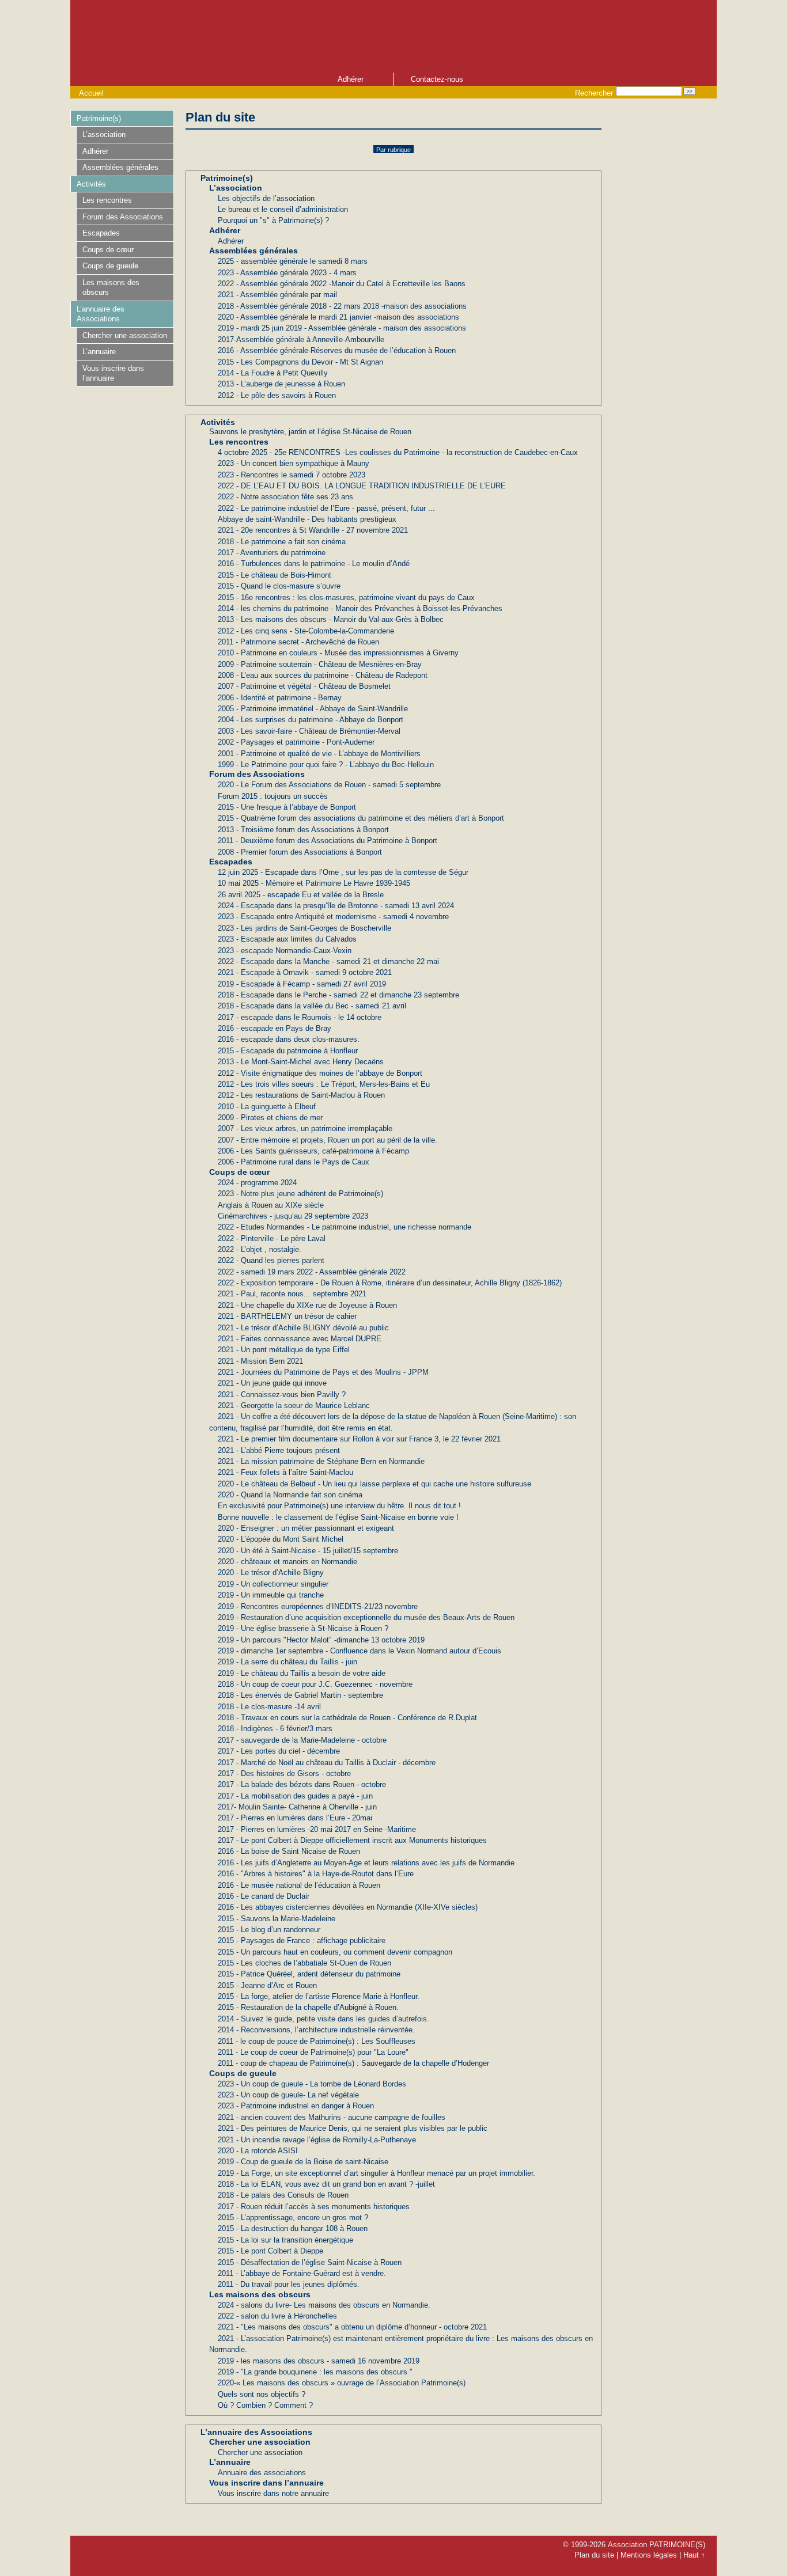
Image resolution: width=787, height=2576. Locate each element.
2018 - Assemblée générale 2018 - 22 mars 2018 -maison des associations (342, 306)
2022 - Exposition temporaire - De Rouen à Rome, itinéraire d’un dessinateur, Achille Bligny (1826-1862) (390, 1283)
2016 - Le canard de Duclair (264, 1896)
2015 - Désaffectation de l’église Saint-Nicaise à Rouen (310, 2262)
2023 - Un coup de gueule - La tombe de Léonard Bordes (312, 2084)
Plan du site (594, 2555)
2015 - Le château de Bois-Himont (275, 575)
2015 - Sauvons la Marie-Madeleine (277, 1919)
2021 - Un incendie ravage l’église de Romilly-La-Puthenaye (317, 2140)
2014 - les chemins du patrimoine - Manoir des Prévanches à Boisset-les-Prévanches (360, 608)
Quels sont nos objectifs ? (262, 2394)
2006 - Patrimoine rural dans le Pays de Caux (294, 1162)
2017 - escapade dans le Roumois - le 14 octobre (300, 1017)
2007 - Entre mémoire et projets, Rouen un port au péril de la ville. (328, 1140)
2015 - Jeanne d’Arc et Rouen (267, 1985)
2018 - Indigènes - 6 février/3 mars (275, 1729)
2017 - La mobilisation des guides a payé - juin (295, 1796)
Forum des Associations (257, 774)
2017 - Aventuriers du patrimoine (272, 553)
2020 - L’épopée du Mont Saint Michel (281, 1539)
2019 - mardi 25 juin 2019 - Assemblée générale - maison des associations (342, 328)
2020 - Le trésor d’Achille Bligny (271, 1572)
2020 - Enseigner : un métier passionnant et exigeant (306, 1528)
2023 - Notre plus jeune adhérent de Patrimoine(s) (300, 1194)
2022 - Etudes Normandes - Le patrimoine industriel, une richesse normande (345, 1227)
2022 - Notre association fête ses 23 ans (285, 497)
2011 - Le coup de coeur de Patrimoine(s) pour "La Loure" (313, 2052)
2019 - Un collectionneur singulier (273, 1584)
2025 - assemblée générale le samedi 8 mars (293, 261)
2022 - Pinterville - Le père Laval (272, 1238)
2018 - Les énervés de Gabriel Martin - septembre (300, 1695)
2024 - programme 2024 (257, 1183)
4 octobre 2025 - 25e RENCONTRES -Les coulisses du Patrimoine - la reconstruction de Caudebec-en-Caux (398, 452)
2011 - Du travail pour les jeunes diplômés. (289, 2284)
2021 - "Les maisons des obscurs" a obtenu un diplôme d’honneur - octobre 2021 (352, 2327)
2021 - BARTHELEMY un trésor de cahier (287, 1316)
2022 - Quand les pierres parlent (271, 1260)
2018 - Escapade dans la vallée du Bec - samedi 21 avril (312, 1006)
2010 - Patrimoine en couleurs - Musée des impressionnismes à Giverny (338, 653)
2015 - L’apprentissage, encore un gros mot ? (293, 2218)
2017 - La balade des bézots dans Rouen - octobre (302, 1784)
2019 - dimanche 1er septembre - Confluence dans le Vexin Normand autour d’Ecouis (360, 1651)
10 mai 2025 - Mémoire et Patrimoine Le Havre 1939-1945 (314, 883)
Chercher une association (260, 2442)
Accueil (91, 93)
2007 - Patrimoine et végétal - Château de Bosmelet (304, 686)
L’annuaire (230, 2462)
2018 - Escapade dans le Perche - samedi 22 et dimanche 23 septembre (338, 995)
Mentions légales (649, 2555)
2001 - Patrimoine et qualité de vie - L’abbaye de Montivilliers (319, 754)
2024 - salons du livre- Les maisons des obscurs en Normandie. (324, 2305)
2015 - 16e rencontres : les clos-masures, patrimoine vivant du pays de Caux (346, 597)
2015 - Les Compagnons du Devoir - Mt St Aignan (300, 362)
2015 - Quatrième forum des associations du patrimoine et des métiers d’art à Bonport (361, 818)
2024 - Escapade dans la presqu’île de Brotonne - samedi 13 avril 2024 (336, 906)
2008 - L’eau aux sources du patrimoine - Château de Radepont (323, 675)
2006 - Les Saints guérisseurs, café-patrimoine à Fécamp (313, 1151)
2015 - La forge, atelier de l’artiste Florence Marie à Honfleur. (319, 1996)
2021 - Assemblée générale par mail (277, 295)
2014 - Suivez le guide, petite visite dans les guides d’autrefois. (323, 2019)
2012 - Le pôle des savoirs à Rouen (277, 395)
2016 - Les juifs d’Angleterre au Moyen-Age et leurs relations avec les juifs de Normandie (366, 1863)
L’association (236, 188)
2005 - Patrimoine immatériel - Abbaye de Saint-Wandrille (313, 709)
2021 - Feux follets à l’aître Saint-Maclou (285, 1472)
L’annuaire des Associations (256, 2432)
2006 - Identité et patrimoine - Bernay (280, 698)
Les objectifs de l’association (266, 198)
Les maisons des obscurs (260, 2294)
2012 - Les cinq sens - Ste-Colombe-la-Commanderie (306, 631)
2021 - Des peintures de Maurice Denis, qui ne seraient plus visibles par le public (353, 2128)
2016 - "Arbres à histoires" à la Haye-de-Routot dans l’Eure (316, 1874)
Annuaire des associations (262, 2473)
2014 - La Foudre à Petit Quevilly (273, 373)
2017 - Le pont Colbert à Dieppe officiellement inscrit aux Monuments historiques (352, 1840)
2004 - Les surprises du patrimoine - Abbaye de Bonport (311, 720)
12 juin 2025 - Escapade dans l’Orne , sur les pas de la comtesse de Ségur (343, 872)
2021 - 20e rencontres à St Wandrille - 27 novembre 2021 (313, 530)
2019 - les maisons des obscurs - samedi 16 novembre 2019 (319, 2361)
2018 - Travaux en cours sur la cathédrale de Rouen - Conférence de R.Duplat (347, 1718)
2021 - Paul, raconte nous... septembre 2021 (292, 1294)
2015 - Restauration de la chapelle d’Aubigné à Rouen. (308, 2007)
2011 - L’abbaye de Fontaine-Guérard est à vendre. (302, 2273)
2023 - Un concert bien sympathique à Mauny (294, 463)
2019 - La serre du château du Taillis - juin (287, 1662)
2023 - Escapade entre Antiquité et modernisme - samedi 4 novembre (333, 917)
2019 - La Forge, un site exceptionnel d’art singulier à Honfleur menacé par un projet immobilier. (377, 2173)
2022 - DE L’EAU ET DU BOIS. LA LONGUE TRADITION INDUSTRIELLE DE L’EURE (362, 486)
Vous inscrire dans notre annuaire (273, 2493)
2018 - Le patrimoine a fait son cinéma (282, 542)
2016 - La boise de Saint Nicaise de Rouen (289, 1851)
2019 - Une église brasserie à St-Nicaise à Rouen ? (303, 1628)
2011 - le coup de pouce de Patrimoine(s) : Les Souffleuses (317, 2041)
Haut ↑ (694, 2555)
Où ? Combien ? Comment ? (265, 2405)
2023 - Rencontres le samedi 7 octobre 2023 (292, 475)
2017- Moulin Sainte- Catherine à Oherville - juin (297, 1807)
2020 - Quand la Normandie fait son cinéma (290, 1495)
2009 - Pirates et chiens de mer (270, 1118)
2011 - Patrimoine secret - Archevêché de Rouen (298, 642)
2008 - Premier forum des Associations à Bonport (300, 852)
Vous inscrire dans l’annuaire (266, 2483)
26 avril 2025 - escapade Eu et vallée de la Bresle (301, 895)
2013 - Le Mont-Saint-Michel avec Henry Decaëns (301, 1062)
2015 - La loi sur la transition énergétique (285, 2240)
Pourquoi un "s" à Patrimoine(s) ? (273, 220)
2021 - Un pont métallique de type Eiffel (284, 1350)
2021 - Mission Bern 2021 (260, 1361)
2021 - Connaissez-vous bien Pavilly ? (282, 1395)
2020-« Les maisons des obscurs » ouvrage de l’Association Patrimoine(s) (342, 2383)
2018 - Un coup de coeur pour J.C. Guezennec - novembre (315, 1684)
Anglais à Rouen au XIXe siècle (271, 1205)
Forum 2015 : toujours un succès (273, 796)
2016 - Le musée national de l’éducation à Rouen (299, 1885)
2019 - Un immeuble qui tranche (271, 1595)
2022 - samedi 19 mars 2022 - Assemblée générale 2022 (312, 1272)
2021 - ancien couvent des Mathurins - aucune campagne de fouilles (332, 2117)
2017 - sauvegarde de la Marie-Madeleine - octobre (302, 1740)
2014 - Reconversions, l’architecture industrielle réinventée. (316, 2030)
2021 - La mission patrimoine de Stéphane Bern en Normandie (321, 1461)
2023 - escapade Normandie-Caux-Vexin (285, 951)
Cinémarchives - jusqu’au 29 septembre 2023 (293, 1216)
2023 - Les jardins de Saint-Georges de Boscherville (304, 928)
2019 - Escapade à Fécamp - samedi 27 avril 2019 (302, 984)
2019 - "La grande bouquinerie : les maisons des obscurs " (315, 2372)
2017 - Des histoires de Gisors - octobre (284, 1773)
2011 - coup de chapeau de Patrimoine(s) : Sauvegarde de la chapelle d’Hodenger (353, 2063)
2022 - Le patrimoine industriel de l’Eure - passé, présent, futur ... (326, 508)
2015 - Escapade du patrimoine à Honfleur (288, 1051)
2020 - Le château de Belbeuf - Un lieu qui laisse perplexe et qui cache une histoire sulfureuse (374, 1484)
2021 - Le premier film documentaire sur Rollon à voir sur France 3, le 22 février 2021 (359, 1439)
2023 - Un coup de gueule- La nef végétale (288, 2095)
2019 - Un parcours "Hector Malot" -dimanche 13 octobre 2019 (321, 1640)
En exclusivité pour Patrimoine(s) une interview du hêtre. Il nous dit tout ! (339, 1506)
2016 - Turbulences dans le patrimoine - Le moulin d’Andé (314, 564)
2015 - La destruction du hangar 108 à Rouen (293, 2228)
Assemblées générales (253, 251)
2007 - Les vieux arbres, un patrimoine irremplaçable (305, 1128)
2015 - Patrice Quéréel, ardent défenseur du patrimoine (309, 1974)
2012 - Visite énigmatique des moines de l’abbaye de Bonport (320, 1073)
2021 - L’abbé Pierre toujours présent (279, 1450)
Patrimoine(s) (227, 178)
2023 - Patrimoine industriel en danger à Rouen (296, 2106)
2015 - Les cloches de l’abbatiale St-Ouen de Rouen (304, 1963)
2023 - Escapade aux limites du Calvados (287, 939)
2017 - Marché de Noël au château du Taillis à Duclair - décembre (327, 1763)
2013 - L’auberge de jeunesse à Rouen (281, 384)
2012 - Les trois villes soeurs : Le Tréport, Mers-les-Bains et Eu (324, 1084)
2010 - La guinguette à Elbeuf (267, 1107)
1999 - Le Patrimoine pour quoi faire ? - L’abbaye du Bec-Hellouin (326, 765)
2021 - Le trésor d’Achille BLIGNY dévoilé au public (303, 1328)
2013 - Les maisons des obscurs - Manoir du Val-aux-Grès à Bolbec (331, 619)
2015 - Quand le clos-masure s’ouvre (279, 586)
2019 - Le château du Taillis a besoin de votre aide (302, 1673)
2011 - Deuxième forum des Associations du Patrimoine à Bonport (328, 841)
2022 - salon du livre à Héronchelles (277, 2316)
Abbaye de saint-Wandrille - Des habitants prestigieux (307, 519)
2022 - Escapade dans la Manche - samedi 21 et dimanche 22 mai (328, 961)
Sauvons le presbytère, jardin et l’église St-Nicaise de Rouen (310, 432)
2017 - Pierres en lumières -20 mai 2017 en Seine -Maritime (317, 1829)
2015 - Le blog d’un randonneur (269, 1930)
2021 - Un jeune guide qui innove (272, 1383)
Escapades (231, 862)
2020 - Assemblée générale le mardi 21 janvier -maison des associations (338, 317)
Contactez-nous (437, 79)
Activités (218, 422)
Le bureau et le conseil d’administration (283, 209)
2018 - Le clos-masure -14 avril (269, 1707)
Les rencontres (239, 442)
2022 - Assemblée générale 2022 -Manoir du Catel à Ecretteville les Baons (342, 284)
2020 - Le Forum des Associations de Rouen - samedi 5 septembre (329, 785)
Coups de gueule (243, 2073)
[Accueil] (312, 35)
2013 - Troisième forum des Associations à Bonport (303, 830)
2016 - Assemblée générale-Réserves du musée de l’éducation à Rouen (337, 350)
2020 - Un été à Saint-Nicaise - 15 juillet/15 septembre (308, 1551)
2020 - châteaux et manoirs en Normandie (287, 1562)
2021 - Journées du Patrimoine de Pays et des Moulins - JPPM (323, 1372)
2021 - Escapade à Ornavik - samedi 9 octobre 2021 (305, 972)
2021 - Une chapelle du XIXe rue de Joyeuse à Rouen (307, 1305)
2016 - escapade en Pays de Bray (275, 1028)
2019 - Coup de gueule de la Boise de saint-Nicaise (303, 2162)
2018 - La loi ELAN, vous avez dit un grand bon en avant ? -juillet (326, 2184)
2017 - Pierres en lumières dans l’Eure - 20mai (295, 1818)
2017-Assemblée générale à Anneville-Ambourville (301, 339)
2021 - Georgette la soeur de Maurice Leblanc (294, 1405)
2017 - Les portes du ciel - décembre (279, 1751)
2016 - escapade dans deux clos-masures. (289, 1039)
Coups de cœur (239, 1172)
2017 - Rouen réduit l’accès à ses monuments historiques (314, 2207)
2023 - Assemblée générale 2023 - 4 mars (287, 273)
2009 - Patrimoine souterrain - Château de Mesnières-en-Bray (320, 664)
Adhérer (351, 79)
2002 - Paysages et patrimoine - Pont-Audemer (296, 742)
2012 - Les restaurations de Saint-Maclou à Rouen (301, 1095)
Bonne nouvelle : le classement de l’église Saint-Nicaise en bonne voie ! (338, 1517)
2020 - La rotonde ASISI (258, 2151)
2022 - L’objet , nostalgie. (260, 1249)
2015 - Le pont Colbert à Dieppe (270, 2251)
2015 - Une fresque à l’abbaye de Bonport (287, 807)
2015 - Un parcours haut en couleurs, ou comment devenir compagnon (335, 1952)
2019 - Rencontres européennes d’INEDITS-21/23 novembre (318, 1606)
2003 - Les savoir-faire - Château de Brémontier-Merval (309, 731)
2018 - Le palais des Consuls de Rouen (283, 2195)
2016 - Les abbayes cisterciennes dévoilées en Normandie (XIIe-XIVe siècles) (348, 1907)
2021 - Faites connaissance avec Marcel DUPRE (300, 1339)
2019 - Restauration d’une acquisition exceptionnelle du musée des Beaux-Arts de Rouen (366, 1617)
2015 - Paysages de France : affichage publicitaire (302, 1940)
